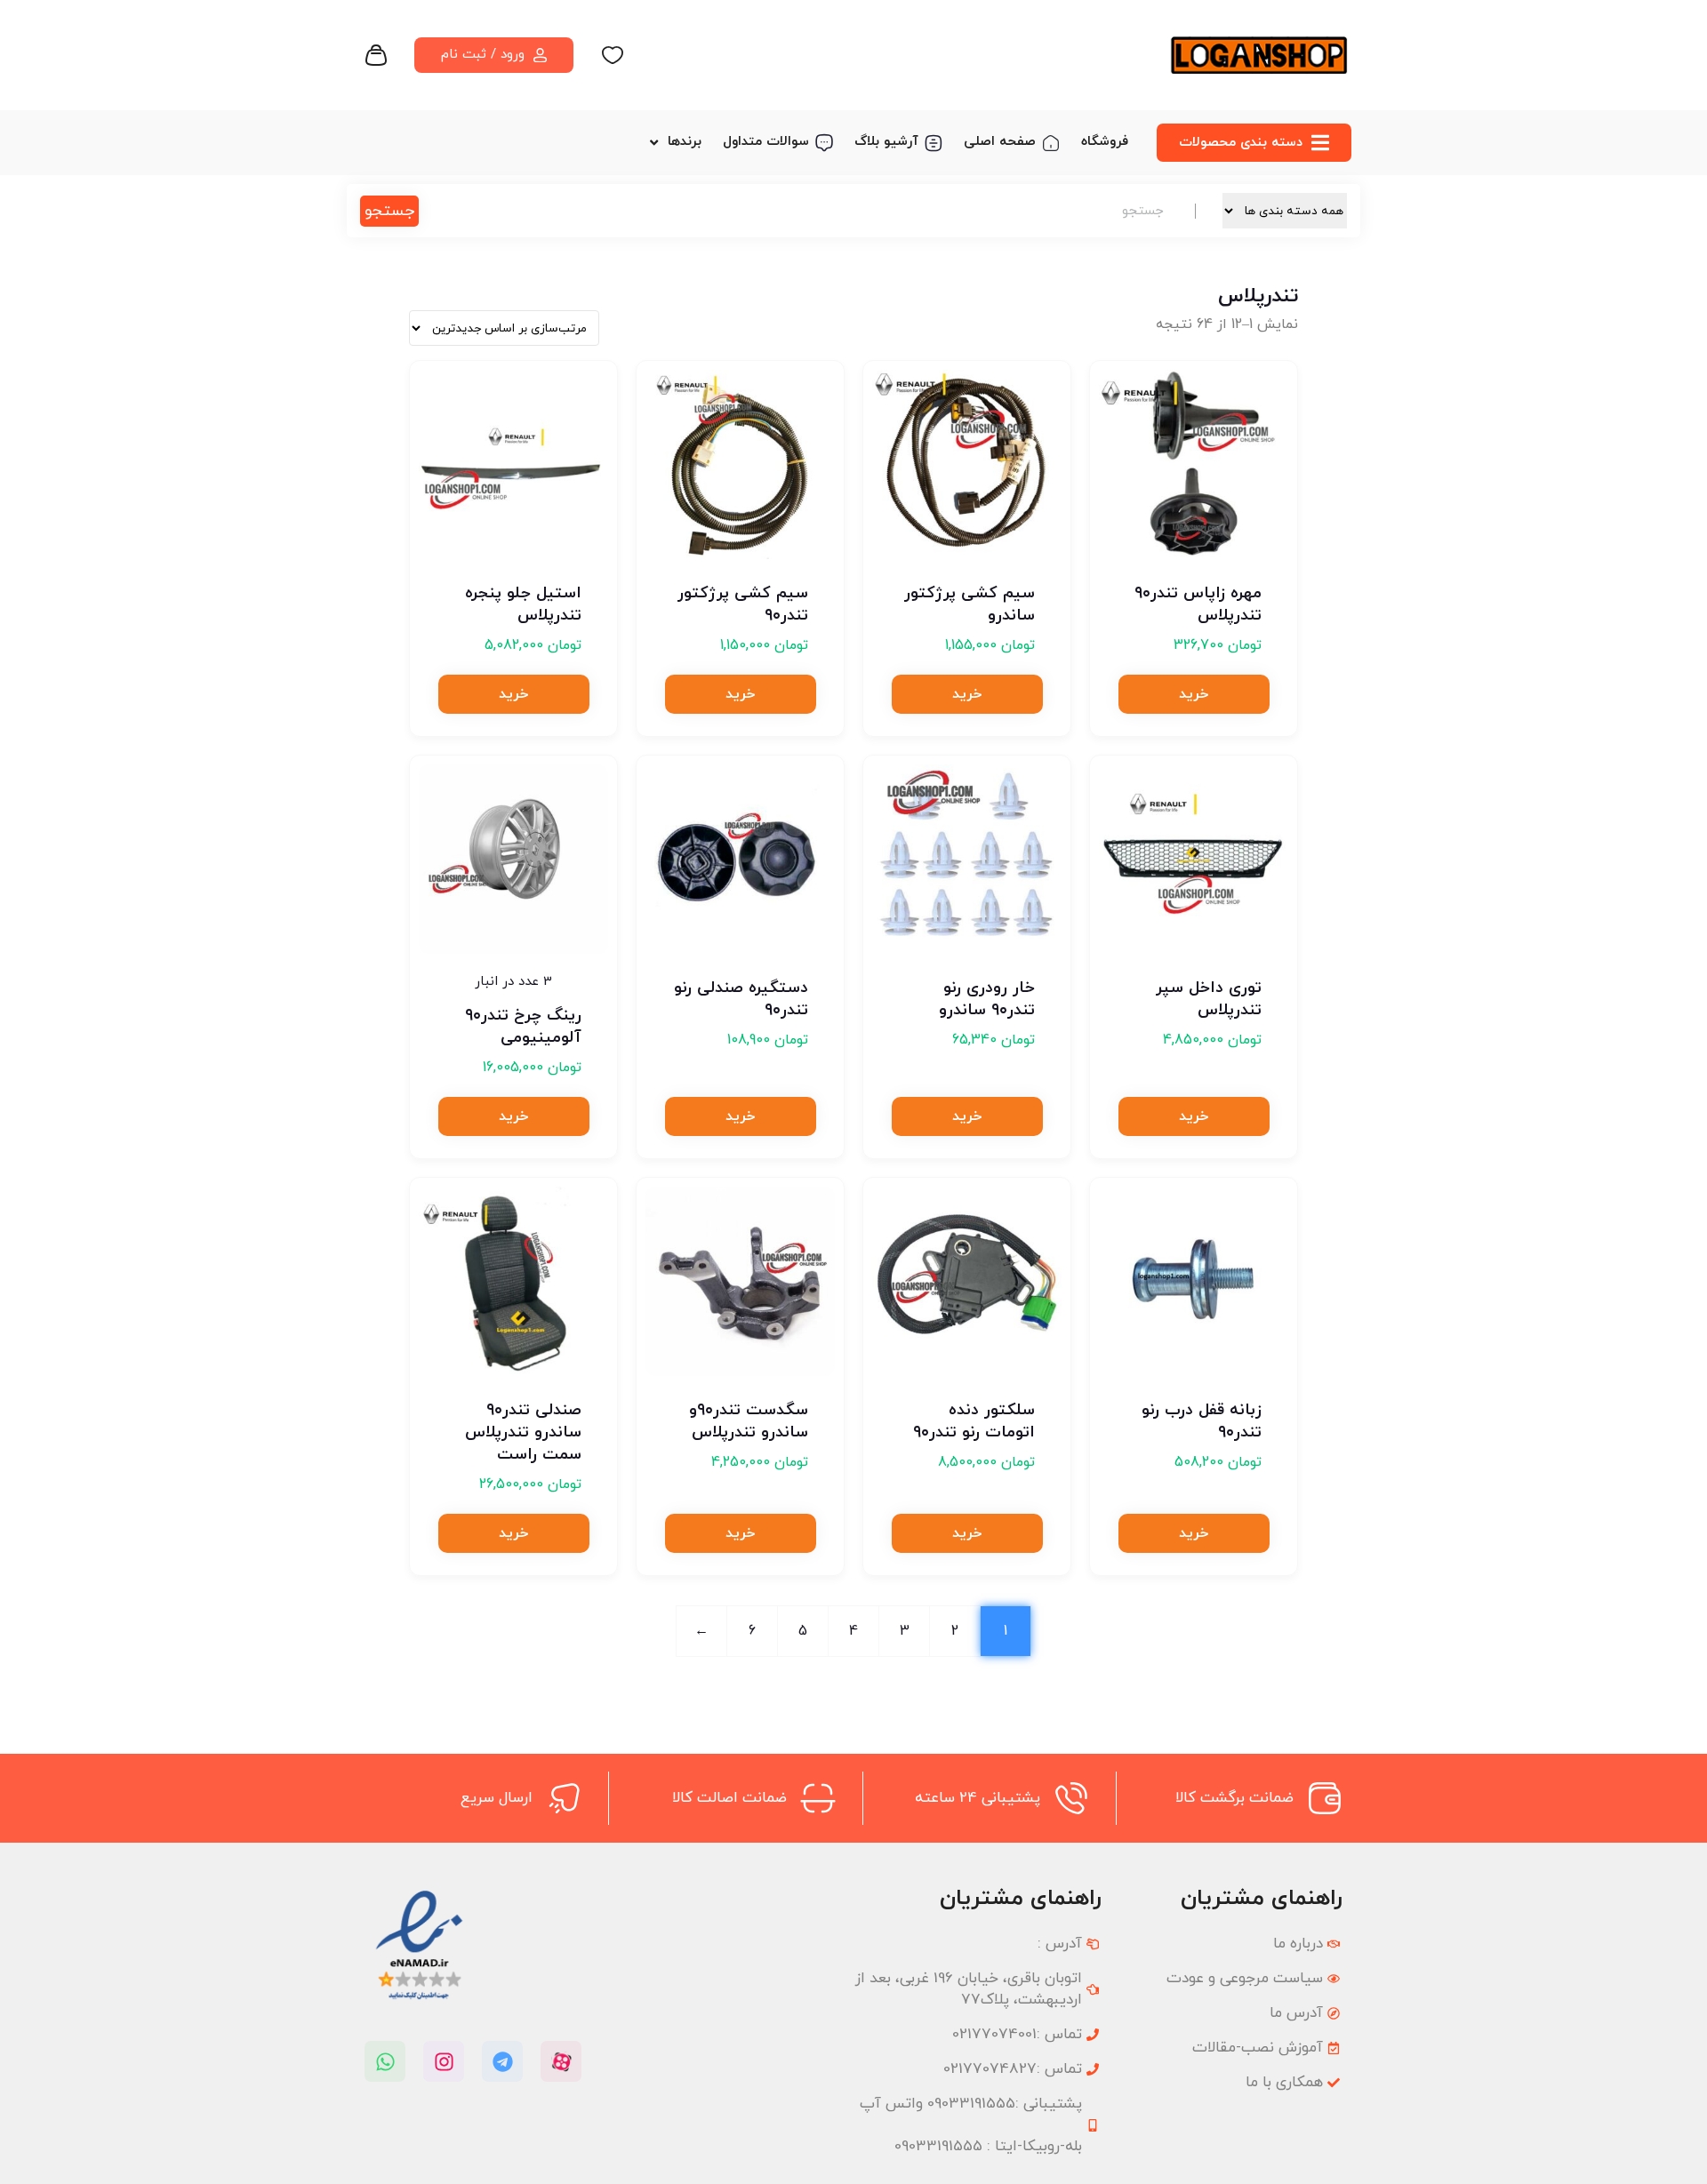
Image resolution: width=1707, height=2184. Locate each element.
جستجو (389, 211)
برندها (685, 142)
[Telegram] (502, 2061)
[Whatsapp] (385, 2061)
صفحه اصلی (1000, 142)
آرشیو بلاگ (886, 142)
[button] (1194, 694)
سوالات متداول (766, 142)
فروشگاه (1105, 142)
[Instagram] (444, 2061)
